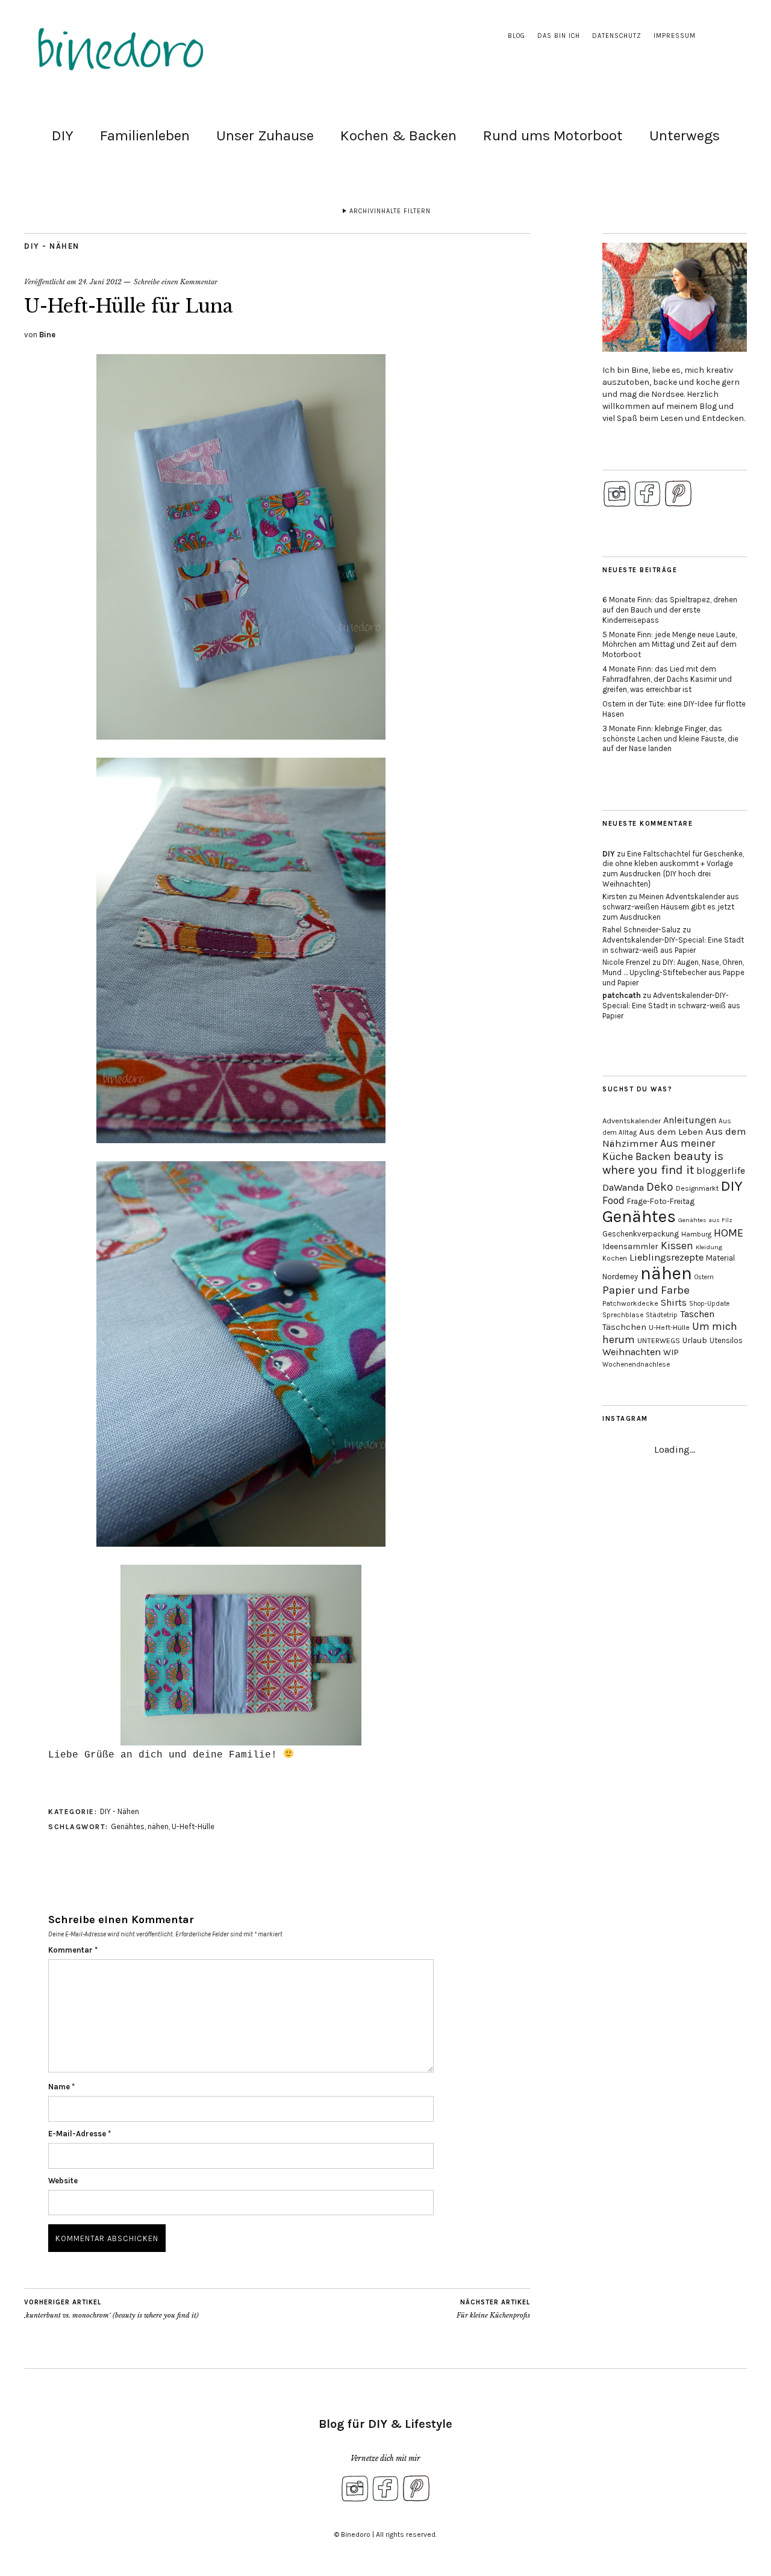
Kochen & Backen (398, 136)
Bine (47, 335)
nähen (158, 1826)
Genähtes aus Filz (705, 1220)
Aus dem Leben (671, 1132)
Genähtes (128, 1826)
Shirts (674, 1302)
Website (63, 2181)
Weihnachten (632, 1352)
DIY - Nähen (52, 246)
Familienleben (145, 136)
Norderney (620, 1277)
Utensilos (726, 1340)
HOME (729, 1233)
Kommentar (73, 1950)
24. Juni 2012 (100, 282)
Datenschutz (617, 36)
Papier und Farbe (646, 1290)
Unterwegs (685, 136)
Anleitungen (690, 1120)
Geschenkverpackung (641, 1234)
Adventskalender (632, 1121)
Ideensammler (630, 1246)
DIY (63, 136)
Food (613, 1200)
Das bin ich (559, 36)
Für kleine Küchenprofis (493, 2309)
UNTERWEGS (659, 1341)
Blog (517, 36)
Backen (653, 1156)
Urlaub (695, 1340)
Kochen (615, 1258)
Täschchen (624, 1327)
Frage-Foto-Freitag (661, 1201)
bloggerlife (721, 1171)
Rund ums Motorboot (553, 136)
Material (720, 1258)
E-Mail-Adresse (80, 2134)
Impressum (675, 36)
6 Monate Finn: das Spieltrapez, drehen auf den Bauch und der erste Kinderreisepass (670, 610)
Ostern (704, 1277)
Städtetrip (662, 1315)
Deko (660, 1187)
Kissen (677, 1246)
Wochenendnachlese (636, 1364)
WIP (671, 1352)
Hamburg (696, 1234)
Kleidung (709, 1247)
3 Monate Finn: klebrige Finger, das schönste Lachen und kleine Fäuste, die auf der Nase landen (670, 739)
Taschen (697, 1314)
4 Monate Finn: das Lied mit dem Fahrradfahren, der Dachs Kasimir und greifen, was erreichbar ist (667, 679)
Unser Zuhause (265, 136)
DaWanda (623, 1187)
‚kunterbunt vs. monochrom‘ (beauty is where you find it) (111, 2309)
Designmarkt (697, 1188)
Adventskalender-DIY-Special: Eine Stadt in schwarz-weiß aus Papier (673, 945)
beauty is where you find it (663, 1163)
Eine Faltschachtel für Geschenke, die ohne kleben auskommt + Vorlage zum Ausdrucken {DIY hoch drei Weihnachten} (673, 869)
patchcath (622, 995)
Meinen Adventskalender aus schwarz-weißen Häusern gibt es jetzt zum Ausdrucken (671, 907)
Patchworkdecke (630, 1303)
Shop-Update (709, 1304)
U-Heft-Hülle (193, 1826)
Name (61, 2087)
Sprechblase (623, 1315)
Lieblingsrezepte (666, 1257)
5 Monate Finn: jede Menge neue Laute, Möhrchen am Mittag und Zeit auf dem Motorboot (670, 645)
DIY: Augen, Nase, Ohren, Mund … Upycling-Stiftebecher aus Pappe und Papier (673, 972)
